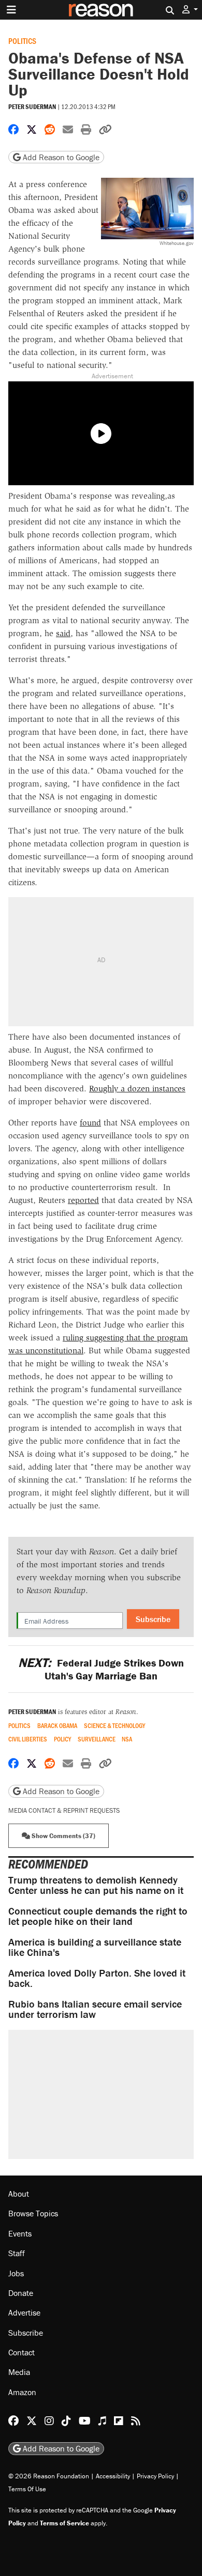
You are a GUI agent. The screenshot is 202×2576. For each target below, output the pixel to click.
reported (83, 1200)
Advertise (24, 2312)
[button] (190, 10)
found (90, 1123)
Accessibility (113, 2476)
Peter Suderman (32, 107)
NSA (127, 1739)
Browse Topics (33, 2213)
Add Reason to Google (60, 157)
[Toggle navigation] (11, 10)
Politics (22, 41)
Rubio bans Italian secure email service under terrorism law (95, 2009)
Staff (17, 2253)
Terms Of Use (27, 2489)
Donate (21, 2293)
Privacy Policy (155, 2476)
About (19, 2194)
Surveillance (97, 1739)
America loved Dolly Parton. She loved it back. (97, 1978)
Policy (62, 1739)
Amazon (22, 2392)
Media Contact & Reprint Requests (64, 1810)
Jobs (16, 2273)
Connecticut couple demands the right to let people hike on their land (98, 1916)
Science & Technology (114, 1726)
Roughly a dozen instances (137, 1089)
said (63, 633)
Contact (21, 2352)
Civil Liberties (28, 1739)
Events (20, 2233)
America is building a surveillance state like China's (95, 1947)
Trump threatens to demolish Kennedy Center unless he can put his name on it (96, 1885)
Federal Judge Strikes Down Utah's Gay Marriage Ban (101, 1669)
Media (19, 2372)
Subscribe (153, 1619)
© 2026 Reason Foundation (49, 2476)
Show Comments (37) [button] (63, 1836)
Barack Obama (57, 1726)
